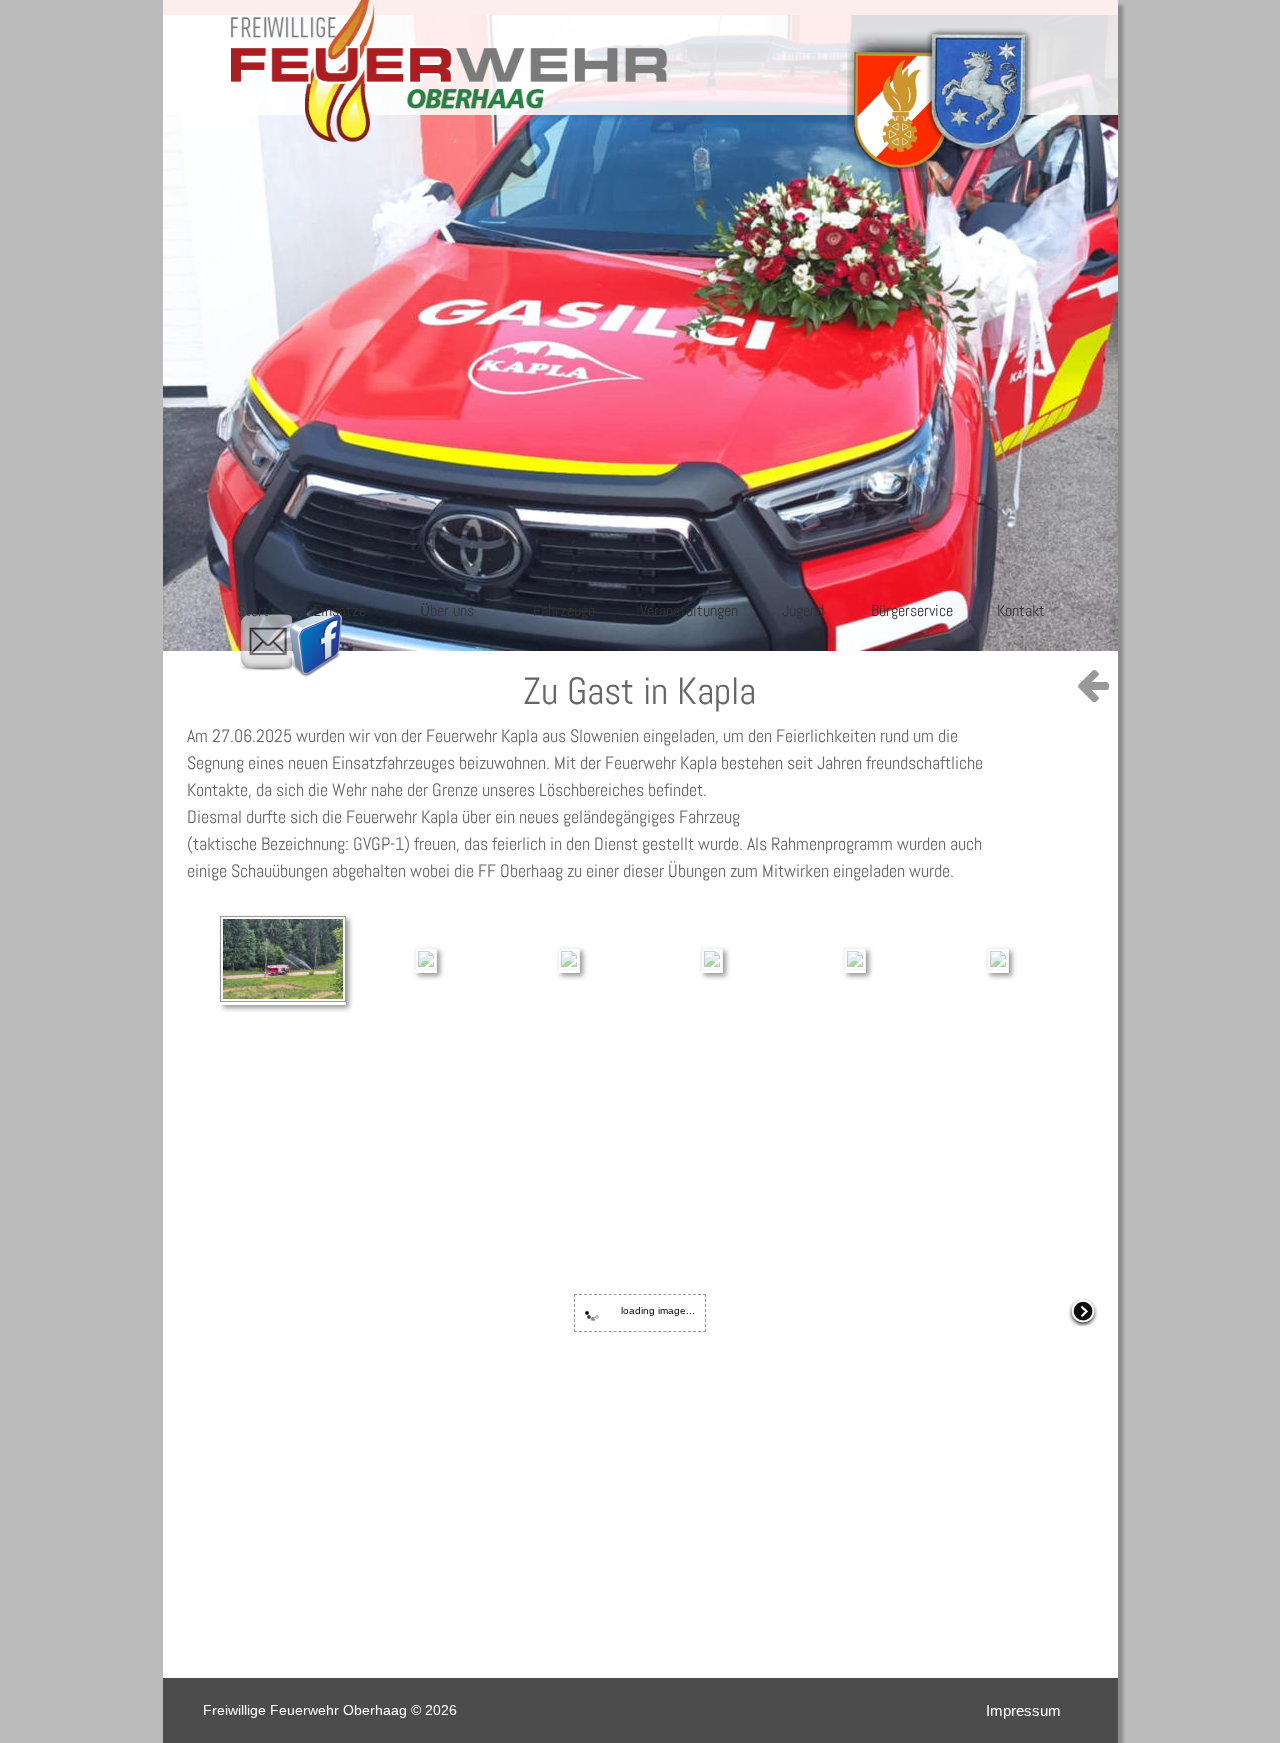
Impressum (1023, 1710)
